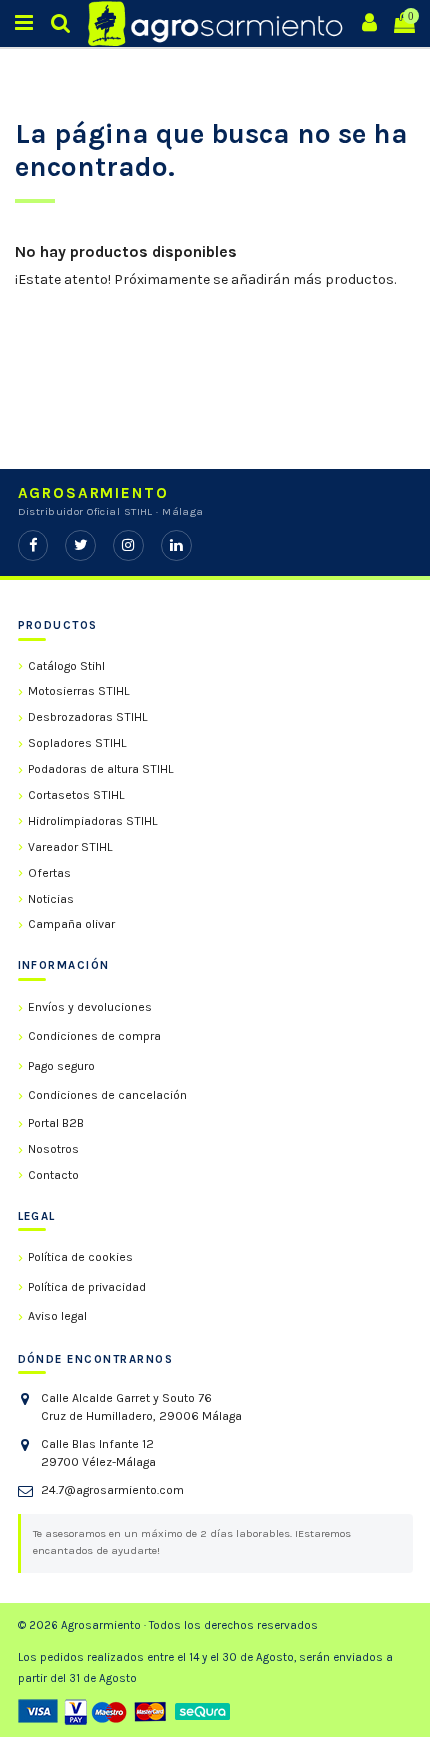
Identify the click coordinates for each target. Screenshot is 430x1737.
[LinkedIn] (176, 545)
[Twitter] (80, 545)
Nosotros (53, 1149)
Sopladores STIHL (77, 743)
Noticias (51, 899)
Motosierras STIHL (79, 691)
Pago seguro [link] (61, 1066)
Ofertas (49, 873)
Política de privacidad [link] (87, 1287)
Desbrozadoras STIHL (88, 717)
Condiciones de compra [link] (94, 1036)
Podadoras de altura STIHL (101, 769)
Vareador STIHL (70, 847)
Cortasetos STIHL (76, 795)
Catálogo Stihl (66, 666)
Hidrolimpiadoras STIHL (93, 821)
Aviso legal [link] (57, 1316)
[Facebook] (33, 545)
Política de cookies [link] (80, 1257)
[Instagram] (128, 545)
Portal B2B (56, 1123)
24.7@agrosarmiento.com (112, 1490)
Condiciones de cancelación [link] (107, 1095)
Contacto (53, 1175)
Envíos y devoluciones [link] (90, 1007)
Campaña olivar (71, 924)
